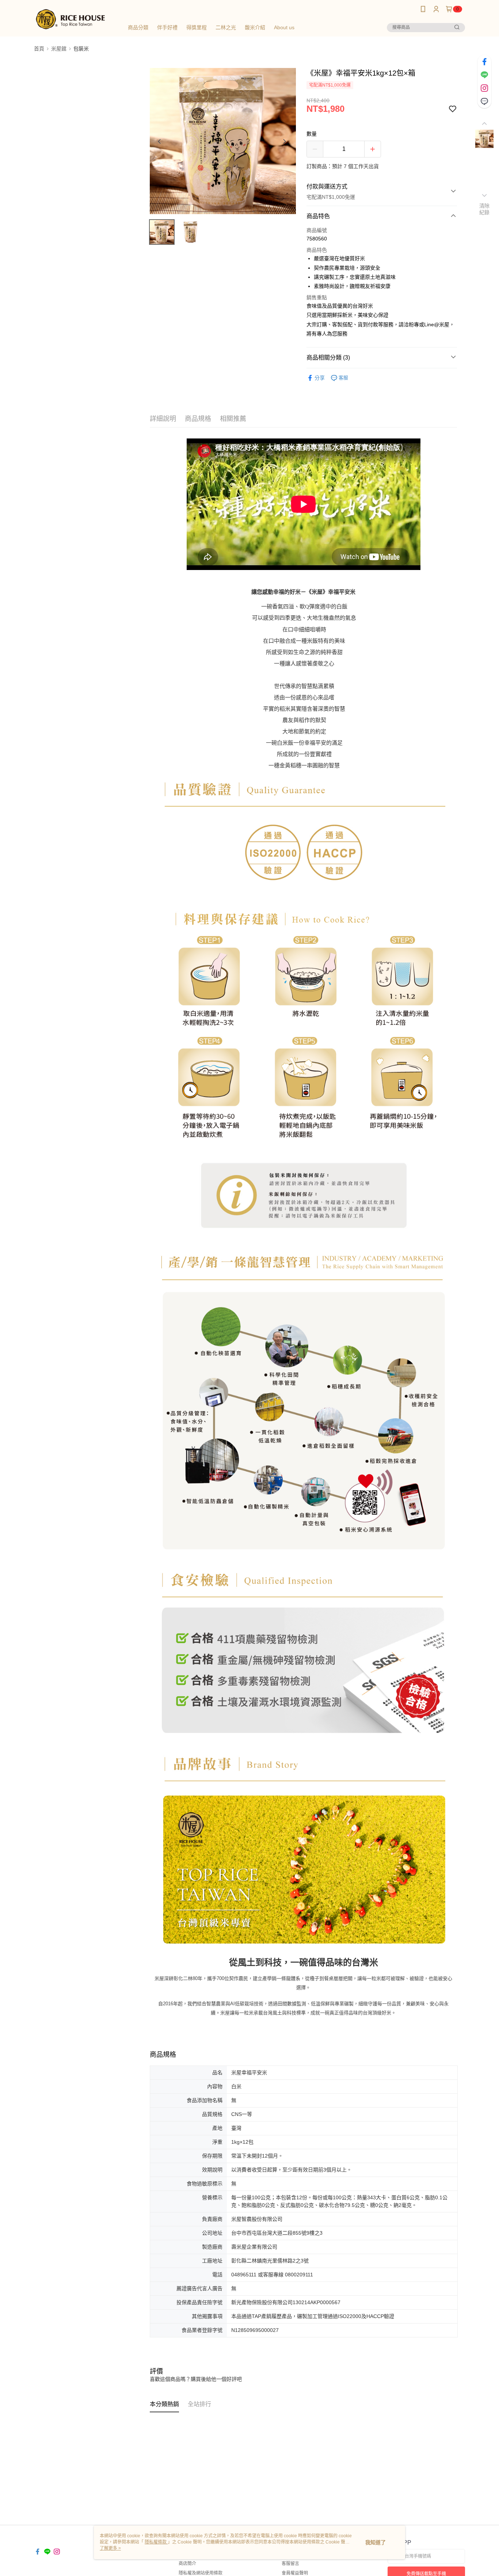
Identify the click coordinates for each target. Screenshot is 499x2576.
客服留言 (290, 2564)
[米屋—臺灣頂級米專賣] (75, 19)
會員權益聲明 (295, 2573)
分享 (320, 378)
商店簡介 (187, 2564)
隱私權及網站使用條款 (201, 2573)
